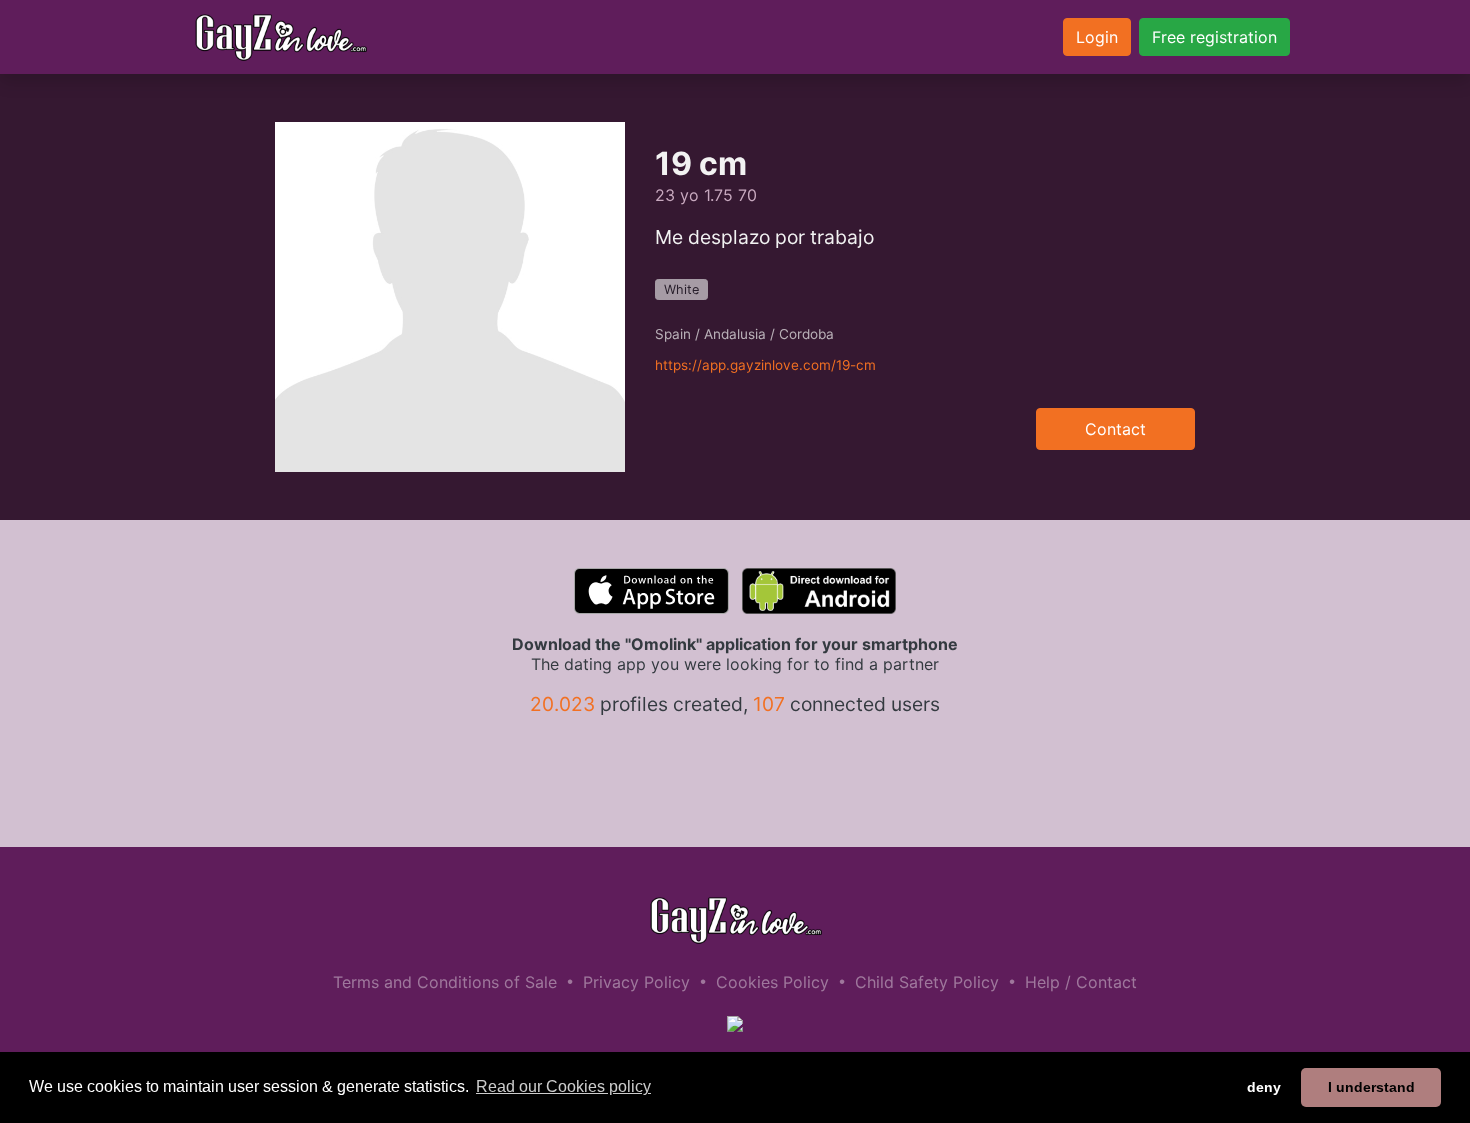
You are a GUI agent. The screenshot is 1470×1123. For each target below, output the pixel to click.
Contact (1115, 429)
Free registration (1214, 37)
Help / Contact (1081, 982)
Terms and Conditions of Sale (445, 982)
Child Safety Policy (927, 982)
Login (1097, 37)
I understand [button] (1371, 1087)
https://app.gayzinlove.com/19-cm (765, 365)
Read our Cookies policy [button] (563, 1086)
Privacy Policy (636, 982)
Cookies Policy (772, 982)
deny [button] (1264, 1087)
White (681, 289)
